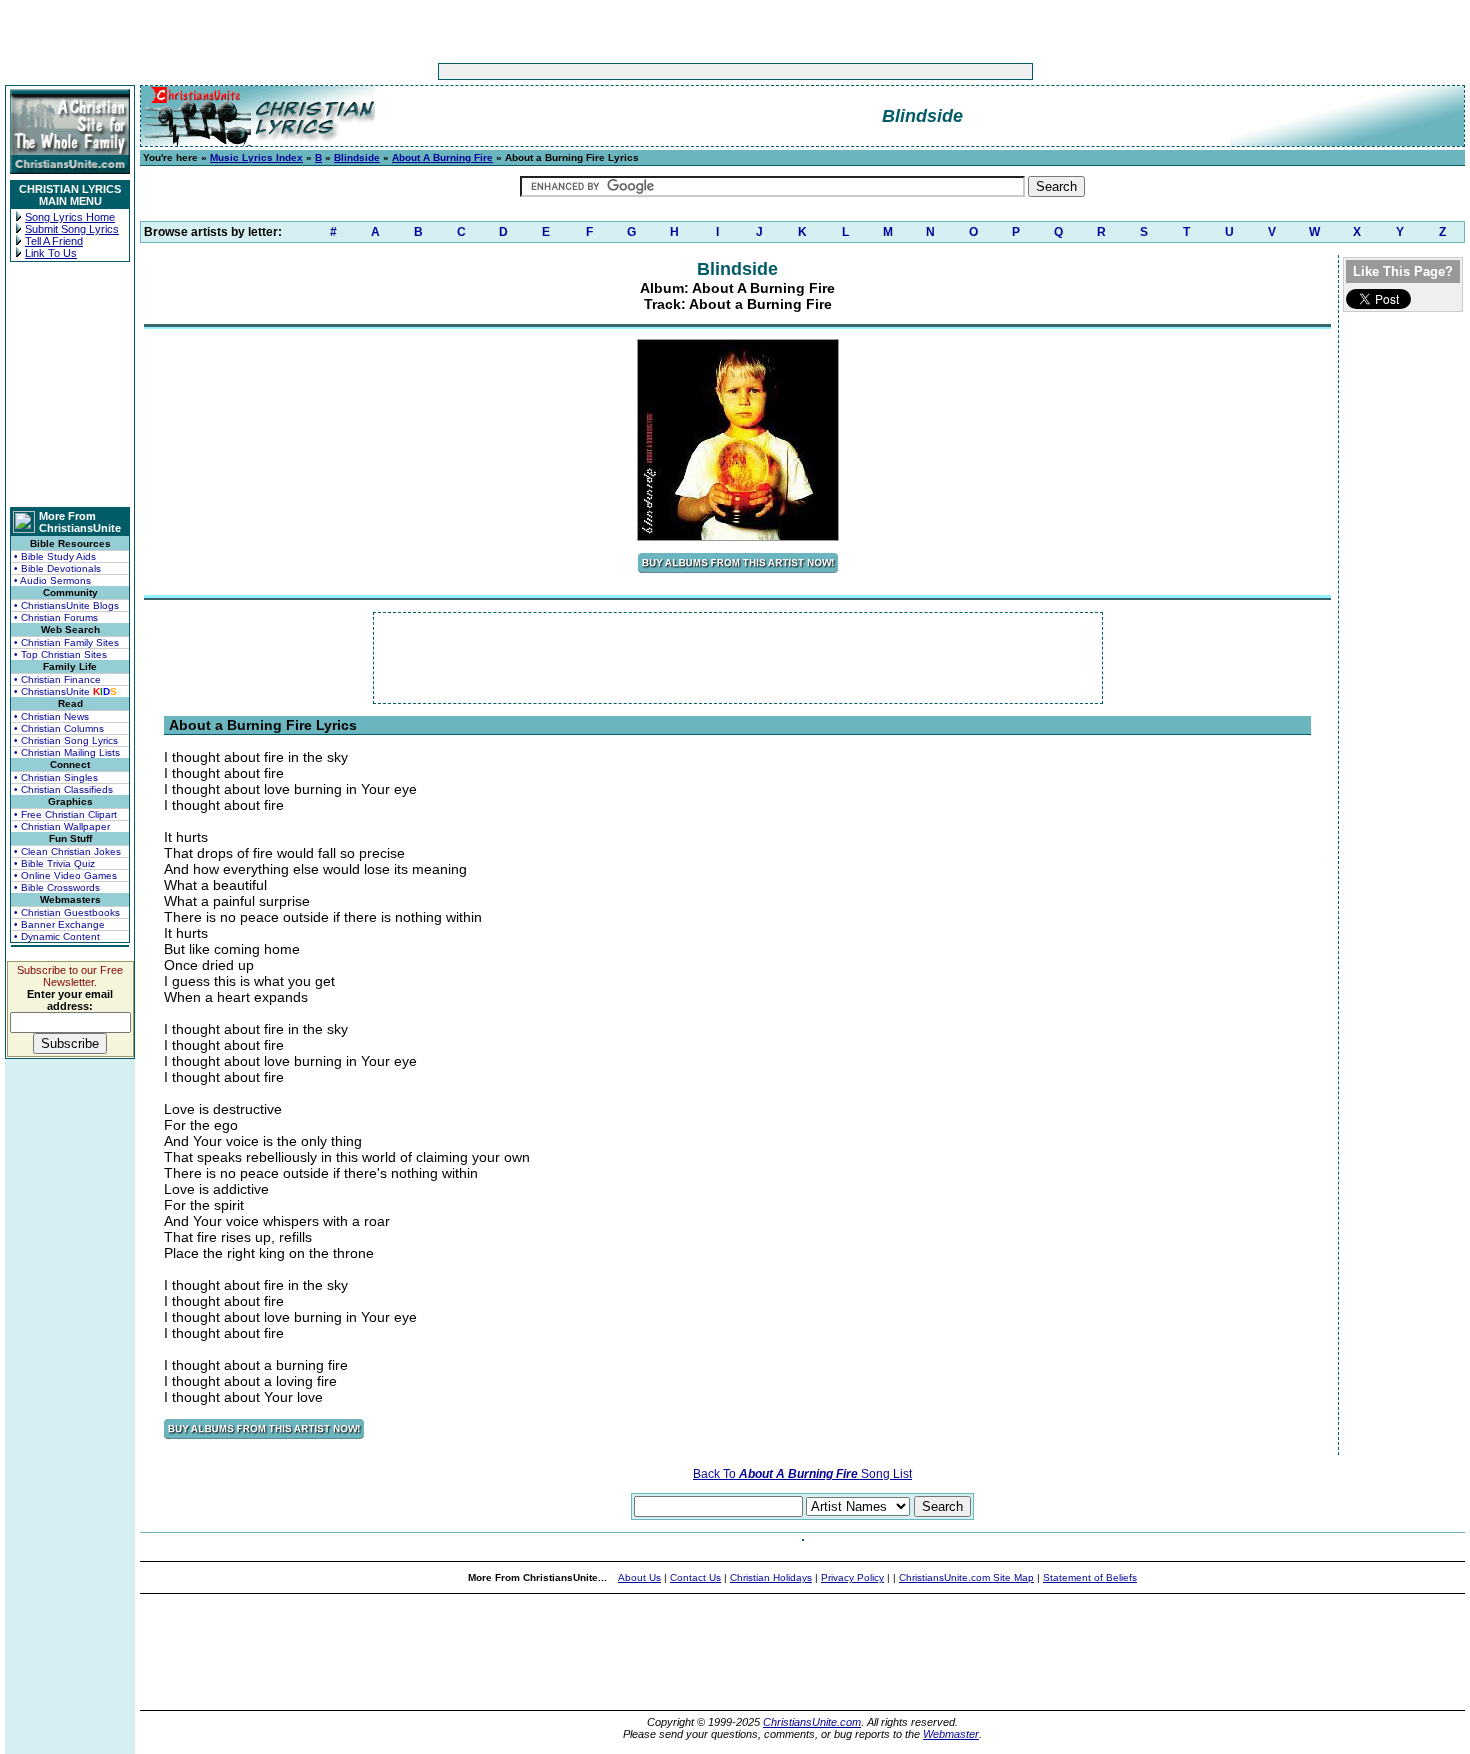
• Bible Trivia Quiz (54, 863)
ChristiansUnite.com (812, 1722)
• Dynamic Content (57, 936)
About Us (639, 1577)
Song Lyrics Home (70, 217)
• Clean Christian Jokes (67, 851)
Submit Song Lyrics (72, 229)
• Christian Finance (57, 679)
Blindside (357, 157)
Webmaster (951, 1734)
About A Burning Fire (442, 157)
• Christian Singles (56, 777)
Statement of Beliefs (1090, 1577)
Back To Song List (802, 1474)
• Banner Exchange (59, 924)
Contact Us (695, 1577)
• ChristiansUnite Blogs (66, 605)
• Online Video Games (65, 875)
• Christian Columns (59, 728)
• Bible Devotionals (57, 568)
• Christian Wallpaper (62, 826)
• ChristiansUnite (65, 691)
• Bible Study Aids (55, 556)
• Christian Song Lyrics (66, 740)
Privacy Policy (852, 1577)
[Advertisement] (673, 71)
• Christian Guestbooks (67, 912)
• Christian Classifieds (63, 789)
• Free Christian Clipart (65, 814)
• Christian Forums (56, 617)
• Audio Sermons (52, 580)
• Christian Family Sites (66, 642)
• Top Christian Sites (60, 654)
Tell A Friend (54, 241)
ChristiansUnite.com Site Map (966, 1577)
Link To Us (51, 253)
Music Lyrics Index (256, 157)
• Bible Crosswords (57, 887)
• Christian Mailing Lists (67, 752)
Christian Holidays (771, 1577)
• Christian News (51, 716)
